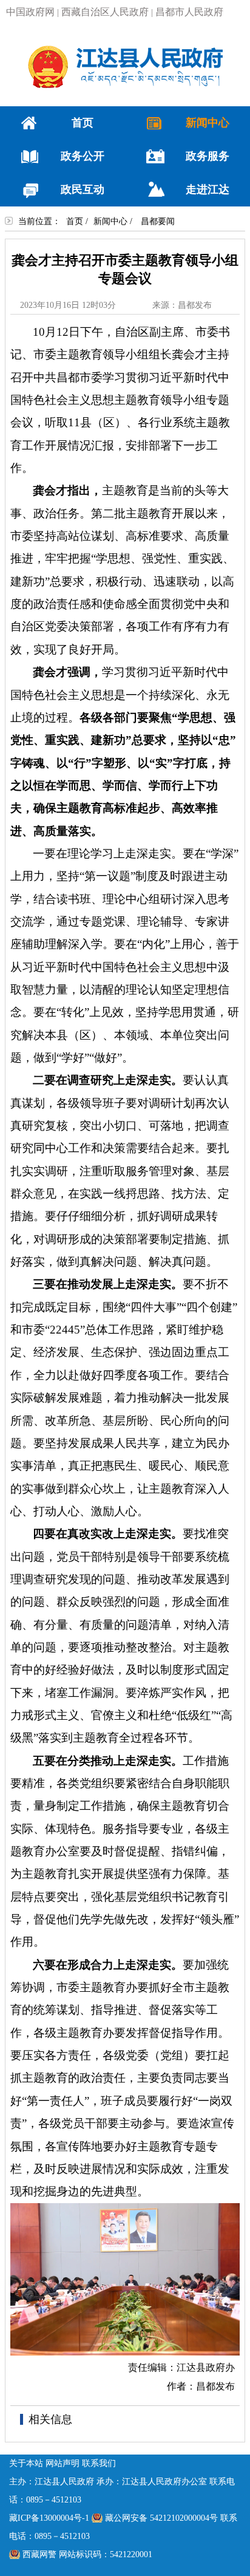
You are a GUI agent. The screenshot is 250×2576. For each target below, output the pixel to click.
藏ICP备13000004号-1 (49, 2518)
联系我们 (99, 2463)
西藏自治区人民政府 (105, 12)
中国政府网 (30, 12)
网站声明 (62, 2463)
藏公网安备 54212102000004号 (161, 2518)
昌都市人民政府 (189, 12)
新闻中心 (110, 221)
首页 (75, 221)
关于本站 (26, 2463)
